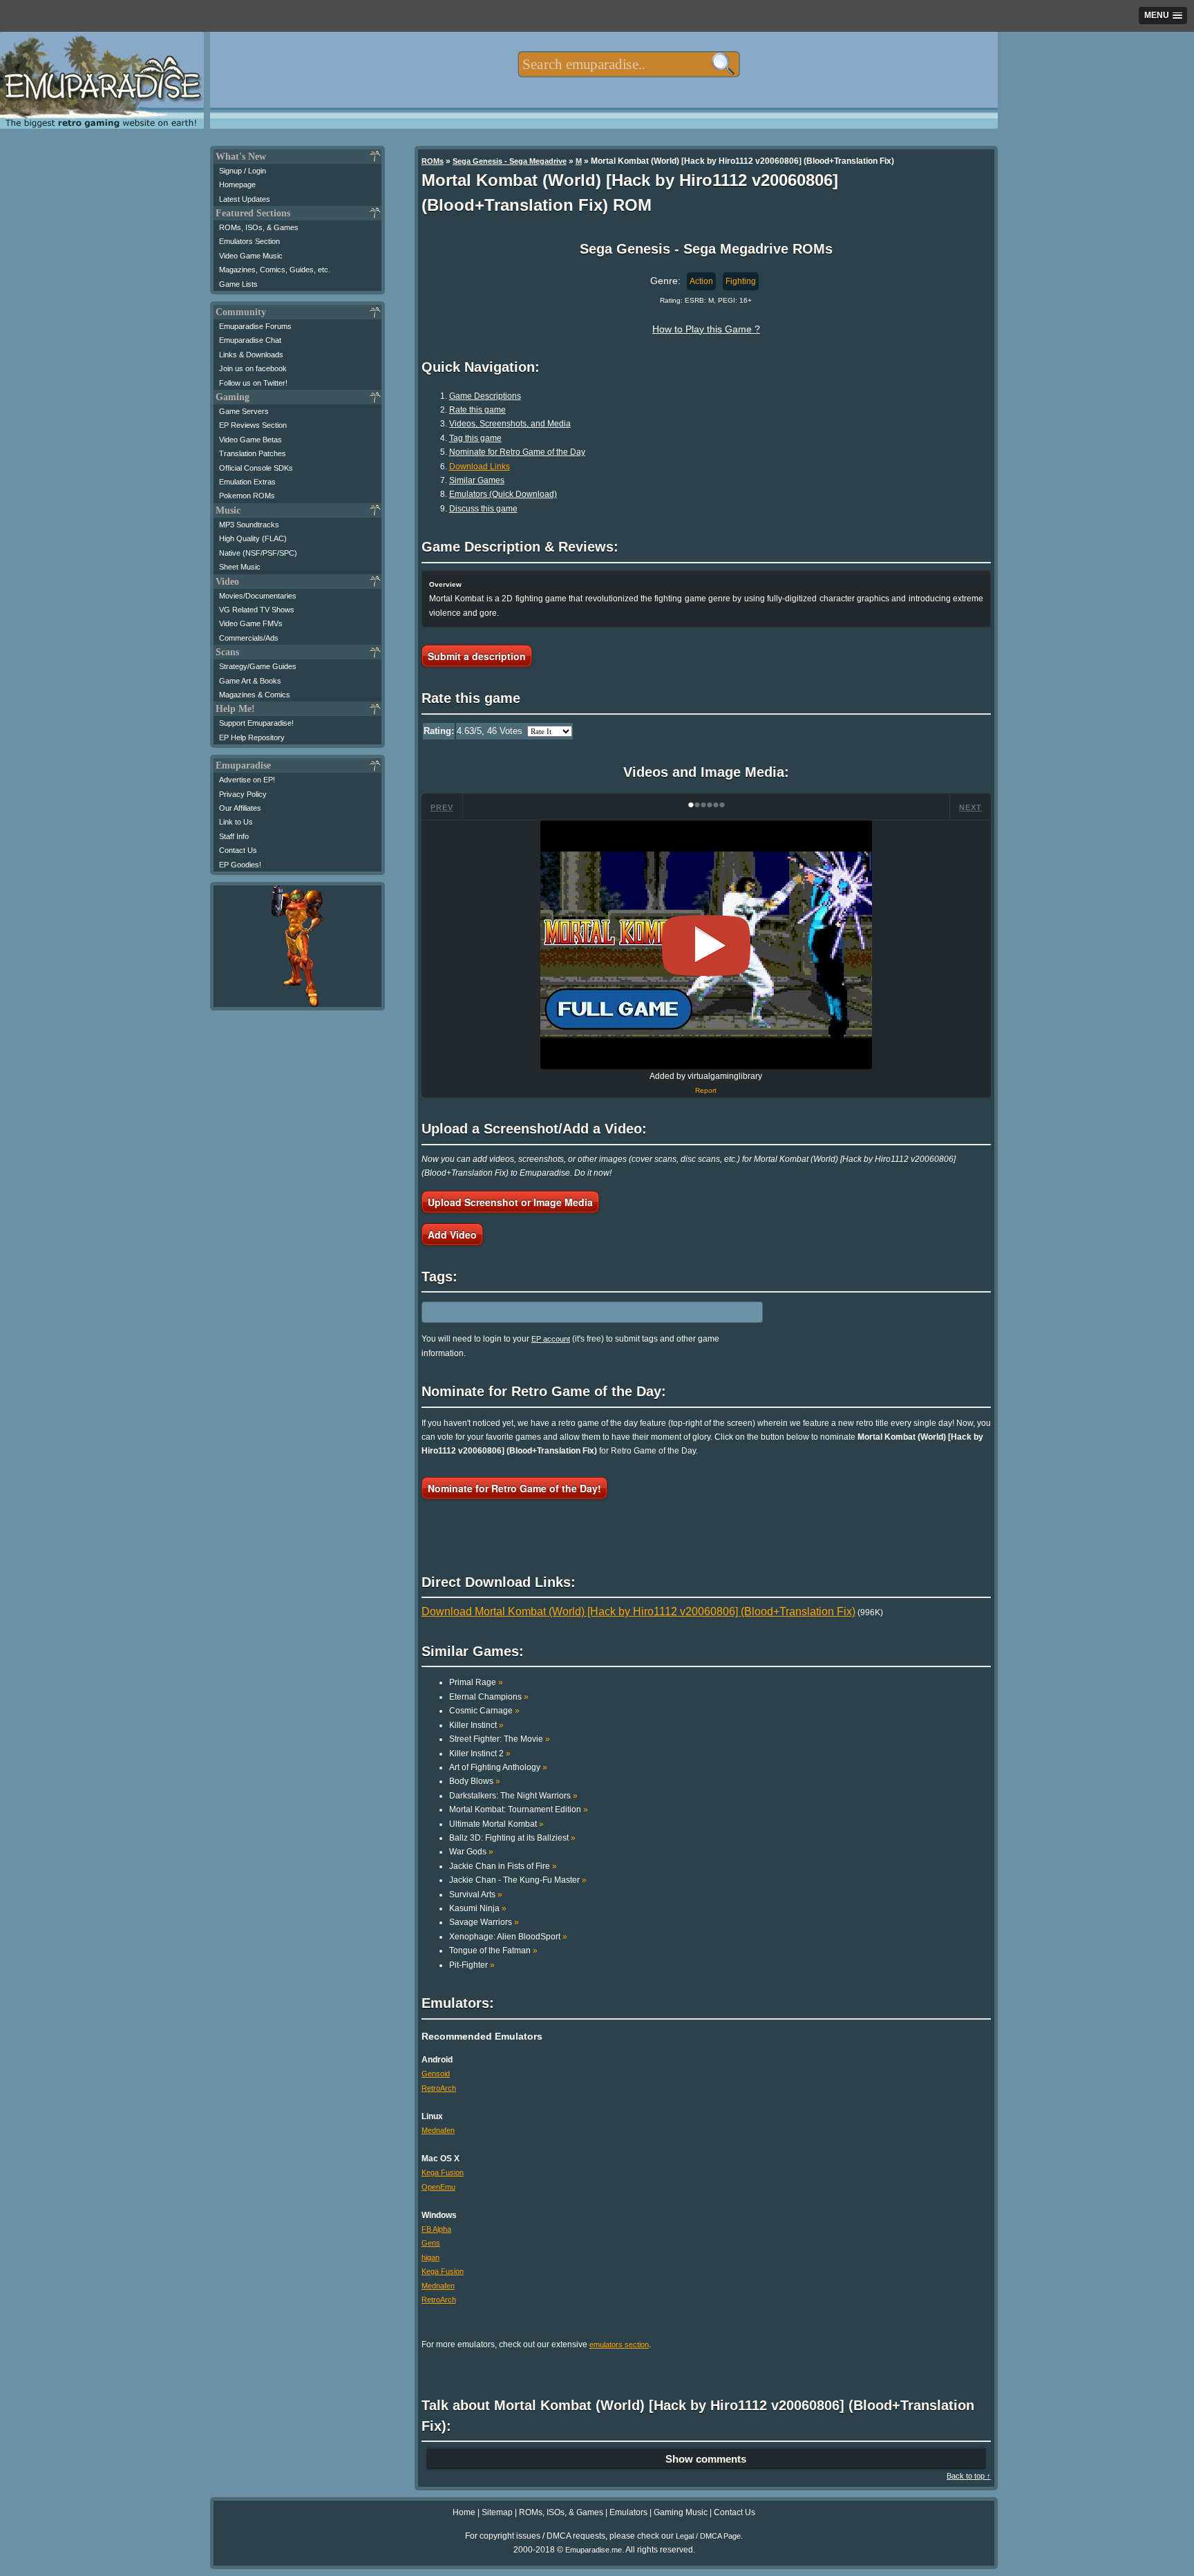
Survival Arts (476, 1895)
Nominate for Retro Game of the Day (517, 452)
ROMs (433, 161)
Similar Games (477, 480)
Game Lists (238, 284)
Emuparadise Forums (255, 326)
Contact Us (238, 850)
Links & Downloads (251, 355)
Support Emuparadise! (256, 723)
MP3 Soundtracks (249, 525)
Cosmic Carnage (484, 1711)
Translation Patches (253, 453)
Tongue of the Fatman (493, 1950)
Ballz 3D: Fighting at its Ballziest (512, 1838)
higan (430, 2257)
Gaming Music (681, 2512)
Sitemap (497, 2512)
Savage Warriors (484, 1922)
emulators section (619, 2344)
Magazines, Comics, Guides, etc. (275, 270)
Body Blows (475, 1781)
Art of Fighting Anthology (498, 1767)
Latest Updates (245, 199)
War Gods (471, 1852)
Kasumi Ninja (478, 1908)
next (970, 807)
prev (442, 807)
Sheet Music (240, 567)
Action (701, 281)
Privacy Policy (243, 794)
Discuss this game (483, 509)
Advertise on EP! (247, 780)
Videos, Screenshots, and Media (510, 424)
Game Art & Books (250, 681)
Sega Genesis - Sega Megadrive (510, 161)
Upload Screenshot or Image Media (510, 1202)
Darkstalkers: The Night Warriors (513, 1796)
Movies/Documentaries (258, 596)
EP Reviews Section (253, 425)
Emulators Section (249, 241)
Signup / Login (243, 171)
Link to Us (236, 822)
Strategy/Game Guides (258, 666)
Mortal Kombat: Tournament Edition (519, 1809)
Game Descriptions (485, 396)
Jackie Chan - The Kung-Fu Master (518, 1880)
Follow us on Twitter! (253, 383)
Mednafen (438, 2130)
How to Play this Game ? (706, 329)
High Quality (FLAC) (253, 538)
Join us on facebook (253, 368)
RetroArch (439, 2088)
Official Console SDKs (256, 468)
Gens (431, 2243)
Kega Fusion (443, 2172)
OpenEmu (438, 2187)
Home (464, 2512)
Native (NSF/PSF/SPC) (258, 553)
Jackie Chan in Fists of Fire (503, 1866)
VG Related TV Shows (257, 610)
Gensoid (436, 2074)
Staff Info (234, 836)
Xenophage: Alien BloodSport (508, 1937)
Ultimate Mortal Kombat (496, 1824)
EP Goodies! (240, 865)
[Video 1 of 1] (706, 946)
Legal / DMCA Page (708, 2536)
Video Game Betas (250, 440)
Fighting (741, 281)
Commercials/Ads (249, 638)
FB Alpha (436, 2229)
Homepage (237, 185)
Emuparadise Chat (250, 340)
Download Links (480, 467)
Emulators (628, 2512)
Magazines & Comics (255, 695)
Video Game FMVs (251, 623)
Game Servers (244, 411)
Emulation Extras (247, 482)
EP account (551, 1339)
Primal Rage (476, 1682)
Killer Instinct (476, 1725)
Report (706, 1090)
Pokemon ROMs (247, 496)
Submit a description (477, 656)
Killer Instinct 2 (480, 1754)
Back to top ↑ (969, 2476)
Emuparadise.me (594, 2550)
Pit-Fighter (472, 1965)
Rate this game (477, 410)
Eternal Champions (489, 1697)
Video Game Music (251, 256)
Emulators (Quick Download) (503, 494)
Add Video (452, 1234)
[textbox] (628, 64)
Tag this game (475, 438)
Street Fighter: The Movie (500, 1739)
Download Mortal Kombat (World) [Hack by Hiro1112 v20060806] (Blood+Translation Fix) (638, 1611)
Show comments (706, 2459)
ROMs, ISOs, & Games (259, 227)
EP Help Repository (252, 737)
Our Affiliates (240, 808)
